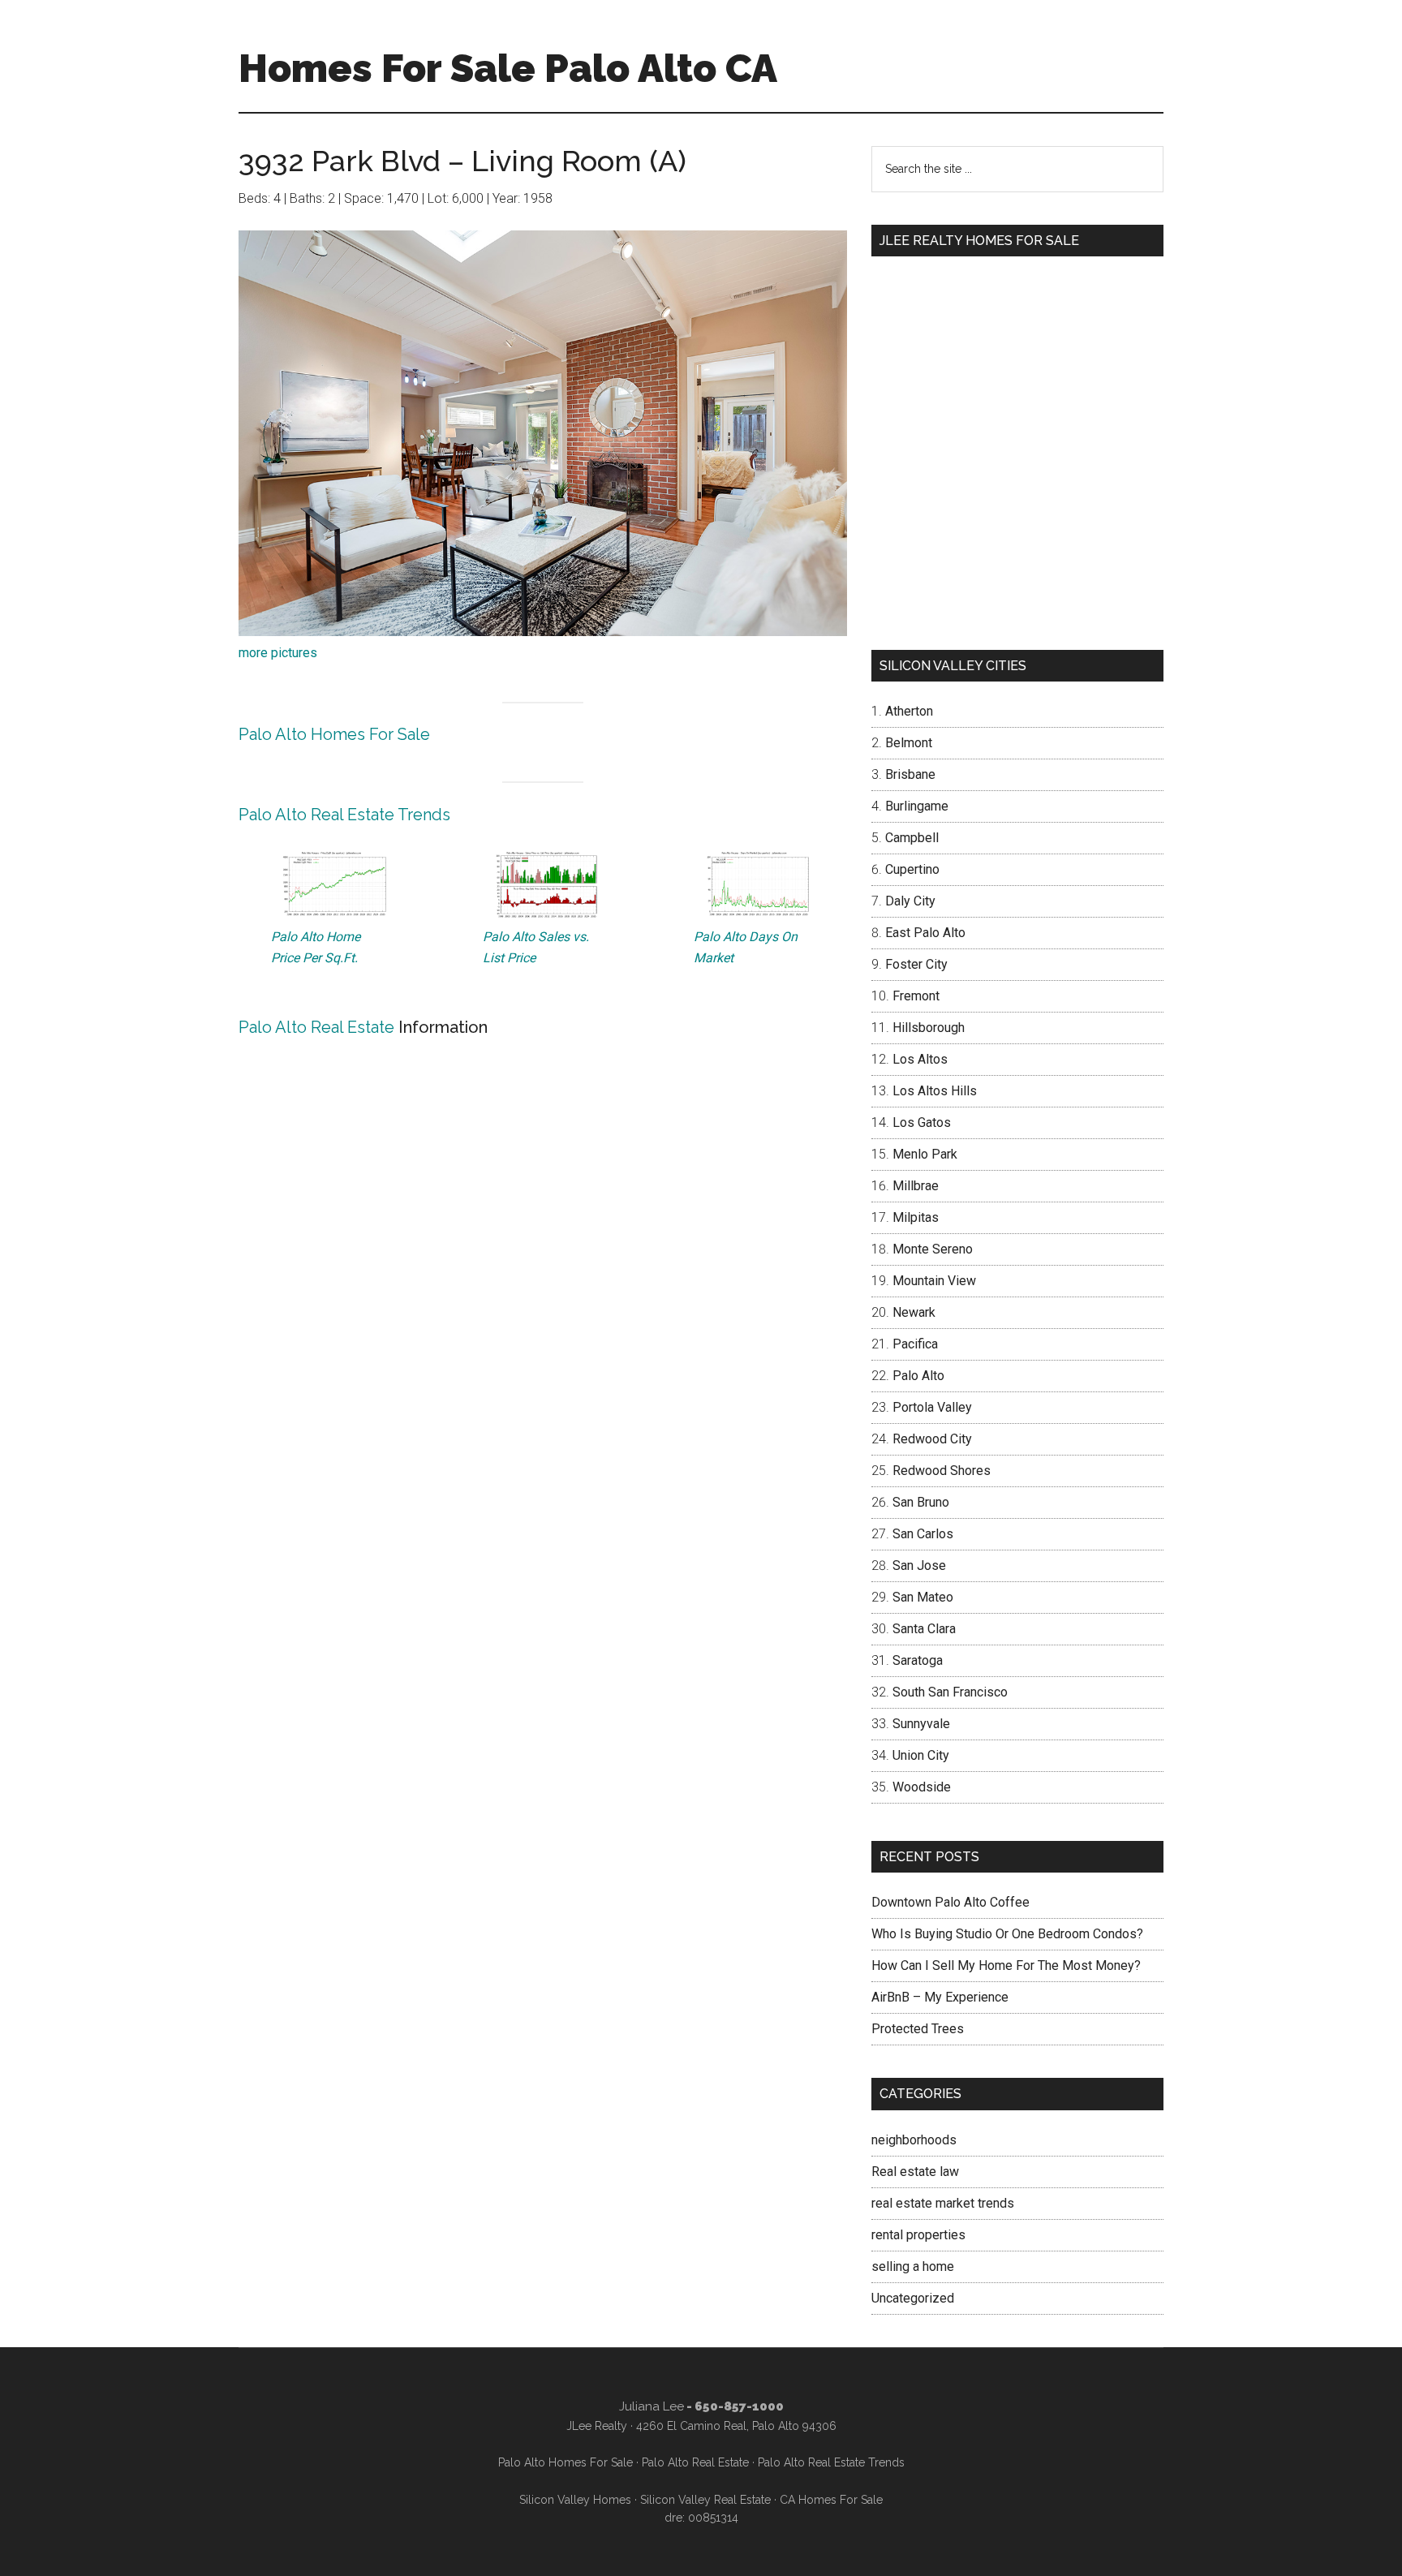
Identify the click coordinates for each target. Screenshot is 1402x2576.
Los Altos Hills (935, 1091)
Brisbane (910, 774)
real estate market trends (943, 2203)
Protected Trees (918, 2029)
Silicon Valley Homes (575, 2500)
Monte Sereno (933, 1249)
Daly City (910, 901)
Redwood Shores (942, 1471)
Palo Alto (918, 1376)
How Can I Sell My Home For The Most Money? (1006, 1965)
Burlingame (917, 806)
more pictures (278, 653)
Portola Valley (932, 1407)
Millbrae (916, 1186)
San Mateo (923, 1597)
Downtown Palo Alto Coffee (950, 1902)
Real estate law (915, 2172)
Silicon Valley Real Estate (705, 2500)
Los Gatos (922, 1122)
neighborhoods (914, 2140)
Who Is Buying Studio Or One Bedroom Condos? (1007, 1934)
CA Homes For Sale (831, 2500)
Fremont (916, 996)
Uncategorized (913, 2298)
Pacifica (915, 1344)
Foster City (916, 964)
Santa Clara (924, 1629)
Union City (921, 1755)
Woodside (922, 1787)
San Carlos (923, 1534)
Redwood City (932, 1439)
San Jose (919, 1565)
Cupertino (912, 869)
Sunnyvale (921, 1724)
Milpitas (916, 1217)
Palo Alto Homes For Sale (334, 734)
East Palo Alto (925, 933)
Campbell (912, 838)
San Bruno (921, 1502)
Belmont (909, 743)
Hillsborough (929, 1028)
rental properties (918, 2235)
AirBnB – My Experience (940, 1997)
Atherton (909, 711)
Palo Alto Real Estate (316, 1027)
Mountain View (934, 1281)
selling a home (913, 2266)
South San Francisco (950, 1692)
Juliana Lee (652, 2406)
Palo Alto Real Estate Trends (344, 815)
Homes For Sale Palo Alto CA (508, 68)
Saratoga (918, 1660)
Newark (914, 1312)
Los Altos (920, 1059)
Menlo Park (925, 1154)
